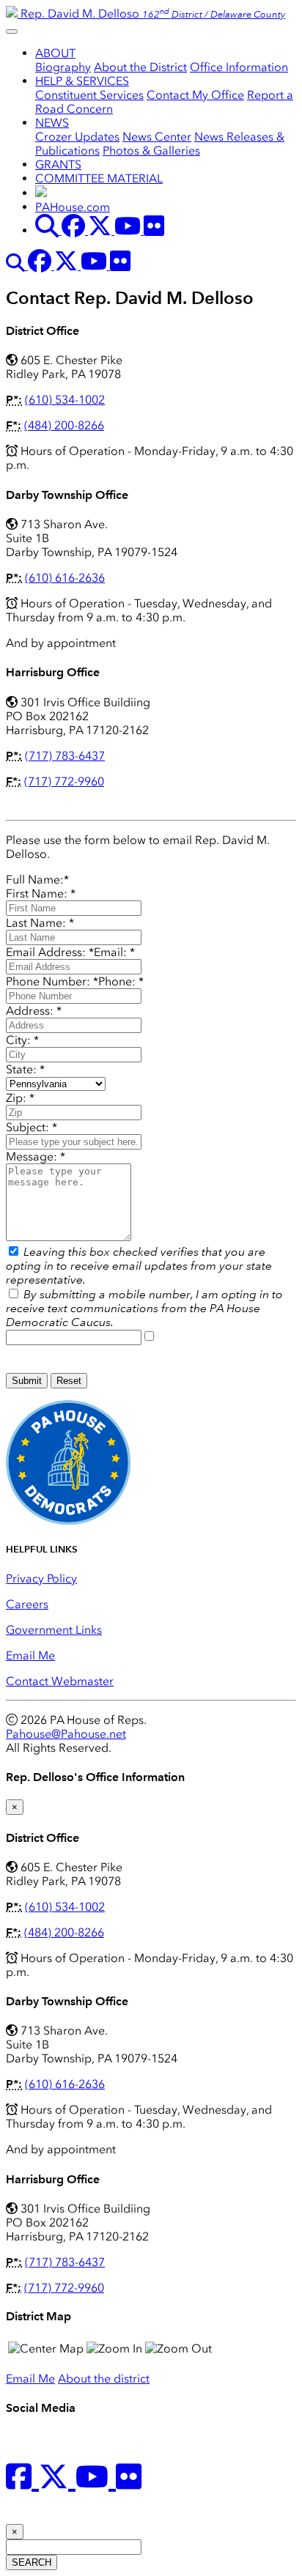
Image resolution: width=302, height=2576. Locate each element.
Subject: (32, 1127)
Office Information (239, 67)
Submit (27, 1381)
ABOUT (55, 53)
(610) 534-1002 (65, 400)
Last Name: (40, 923)
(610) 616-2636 (65, 578)
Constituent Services (89, 95)
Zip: (20, 1098)
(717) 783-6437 (65, 756)
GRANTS (58, 164)
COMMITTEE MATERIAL (99, 178)
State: (25, 1069)
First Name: (41, 893)
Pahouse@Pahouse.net (66, 1734)
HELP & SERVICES (82, 81)
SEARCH (32, 2562)
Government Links (54, 1630)
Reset (69, 1381)
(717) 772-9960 (64, 781)
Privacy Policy (41, 1578)
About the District (140, 67)
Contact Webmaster (60, 1681)
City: (22, 1040)
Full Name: (37, 880)
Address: (34, 1011)
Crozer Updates (77, 137)
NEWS (52, 123)
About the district (104, 2379)
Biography (63, 67)
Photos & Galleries (151, 151)
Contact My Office (195, 95)
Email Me (30, 1655)
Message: (36, 1156)
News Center (157, 137)
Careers (27, 1604)
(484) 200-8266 (64, 425)
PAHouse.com (73, 207)
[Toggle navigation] (12, 32)
